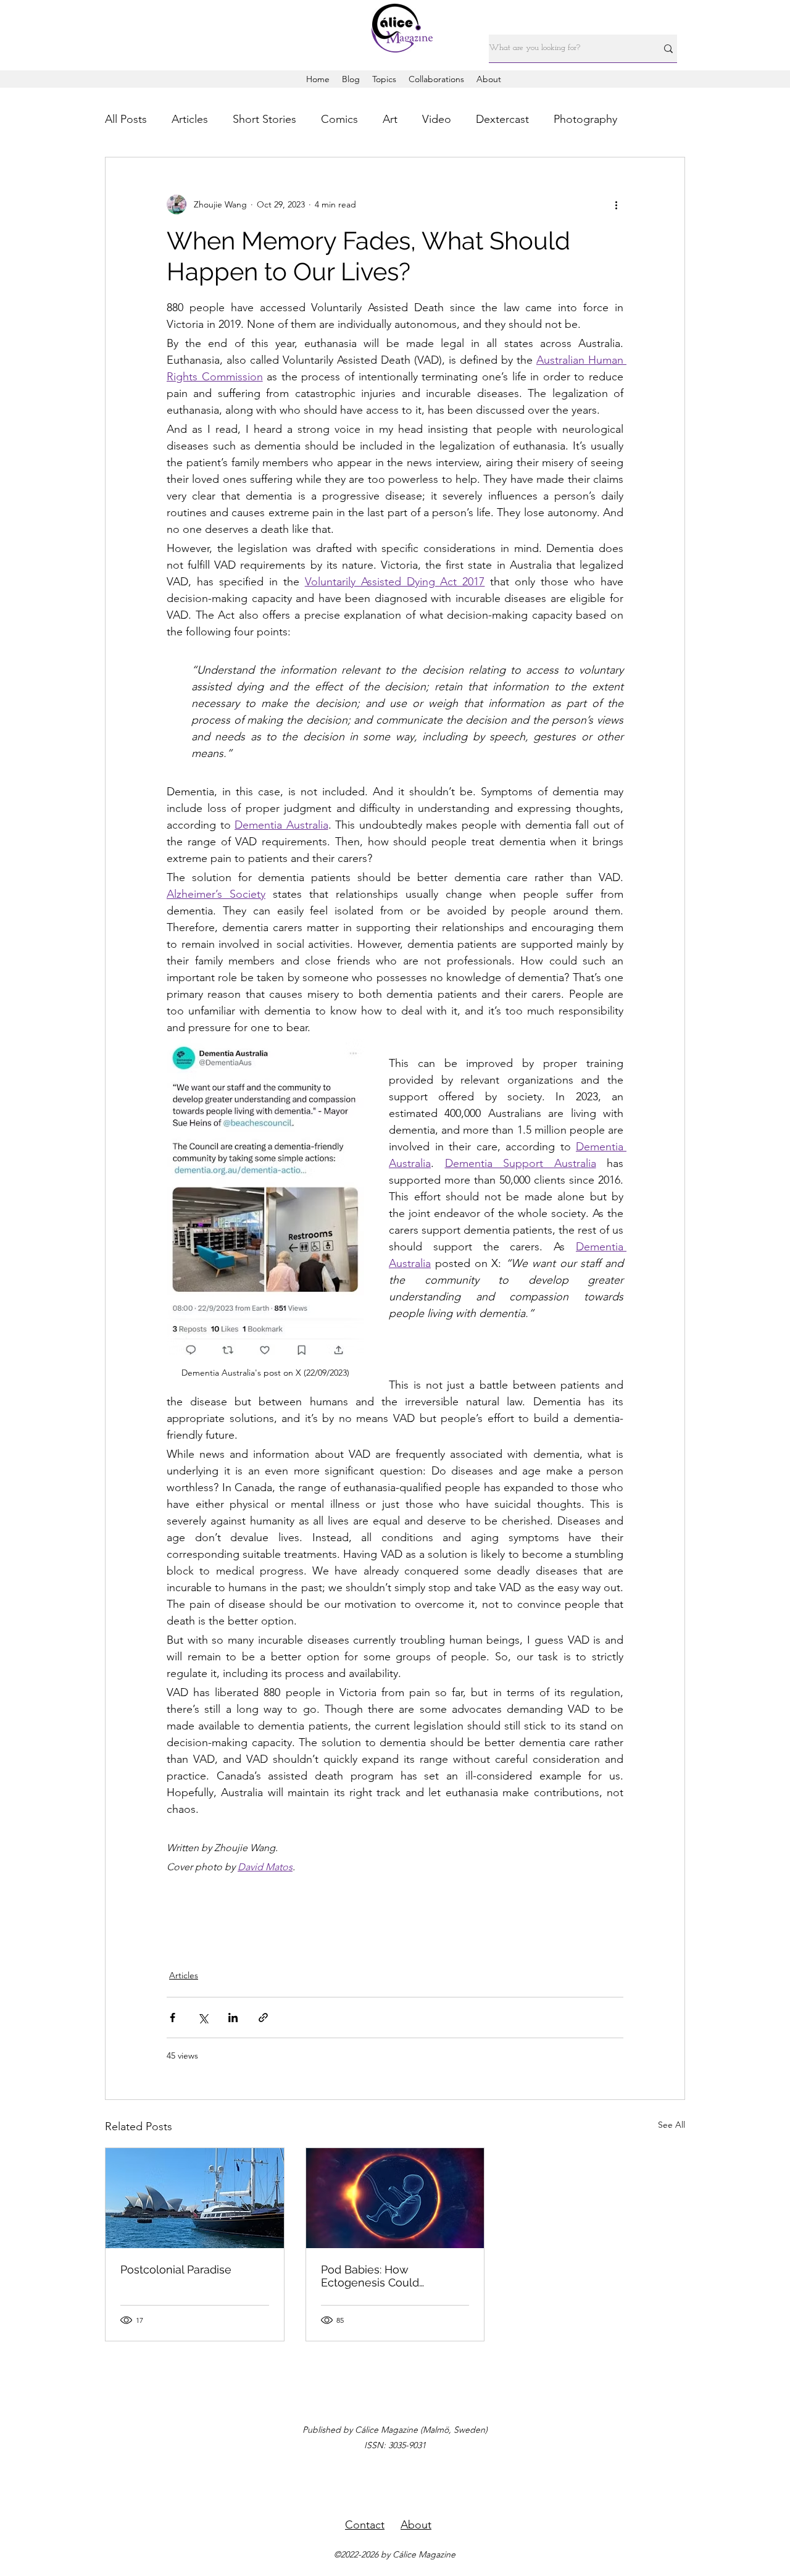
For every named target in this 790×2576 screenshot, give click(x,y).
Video (437, 119)
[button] (384, 79)
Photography (585, 119)
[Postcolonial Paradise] (195, 2198)
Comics (339, 119)
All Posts (126, 119)
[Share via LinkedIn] (233, 2018)
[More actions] (616, 204)
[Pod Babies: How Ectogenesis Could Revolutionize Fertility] (395, 2198)
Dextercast (502, 119)
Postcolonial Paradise (176, 2269)
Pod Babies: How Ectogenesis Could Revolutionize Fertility (377, 2276)
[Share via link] (263, 2018)
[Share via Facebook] (173, 2018)
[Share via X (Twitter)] (203, 2018)
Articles (190, 119)
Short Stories (264, 119)
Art (390, 119)
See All (671, 2125)
